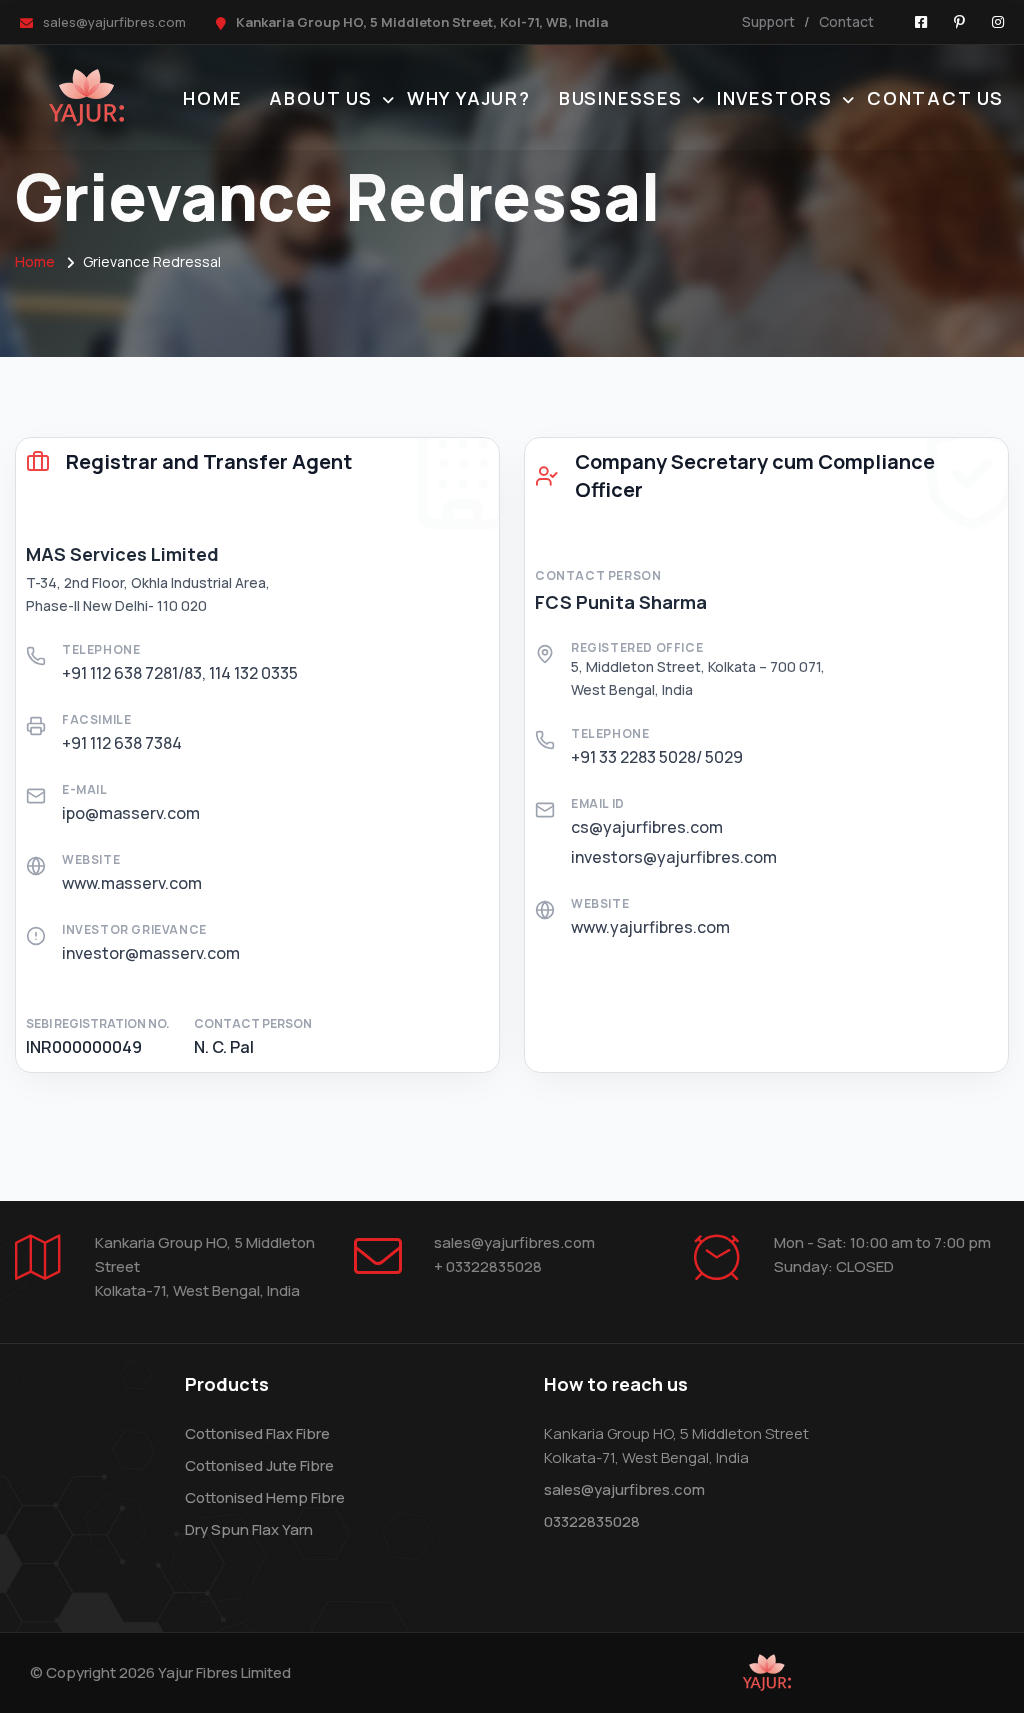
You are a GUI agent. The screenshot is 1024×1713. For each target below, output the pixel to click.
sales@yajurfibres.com (114, 22)
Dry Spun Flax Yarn (249, 1529)
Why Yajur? (469, 98)
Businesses (621, 98)
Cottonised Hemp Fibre (265, 1497)
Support (768, 21)
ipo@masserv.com (131, 813)
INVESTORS (775, 98)
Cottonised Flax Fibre (257, 1433)
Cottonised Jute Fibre (259, 1465)
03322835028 (592, 1521)
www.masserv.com (132, 883)
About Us (320, 98)
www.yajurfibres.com (650, 927)
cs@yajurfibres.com (647, 827)
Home (212, 98)
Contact (846, 21)
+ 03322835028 (488, 1266)
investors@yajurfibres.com (674, 857)
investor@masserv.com (151, 953)
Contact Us (935, 98)
